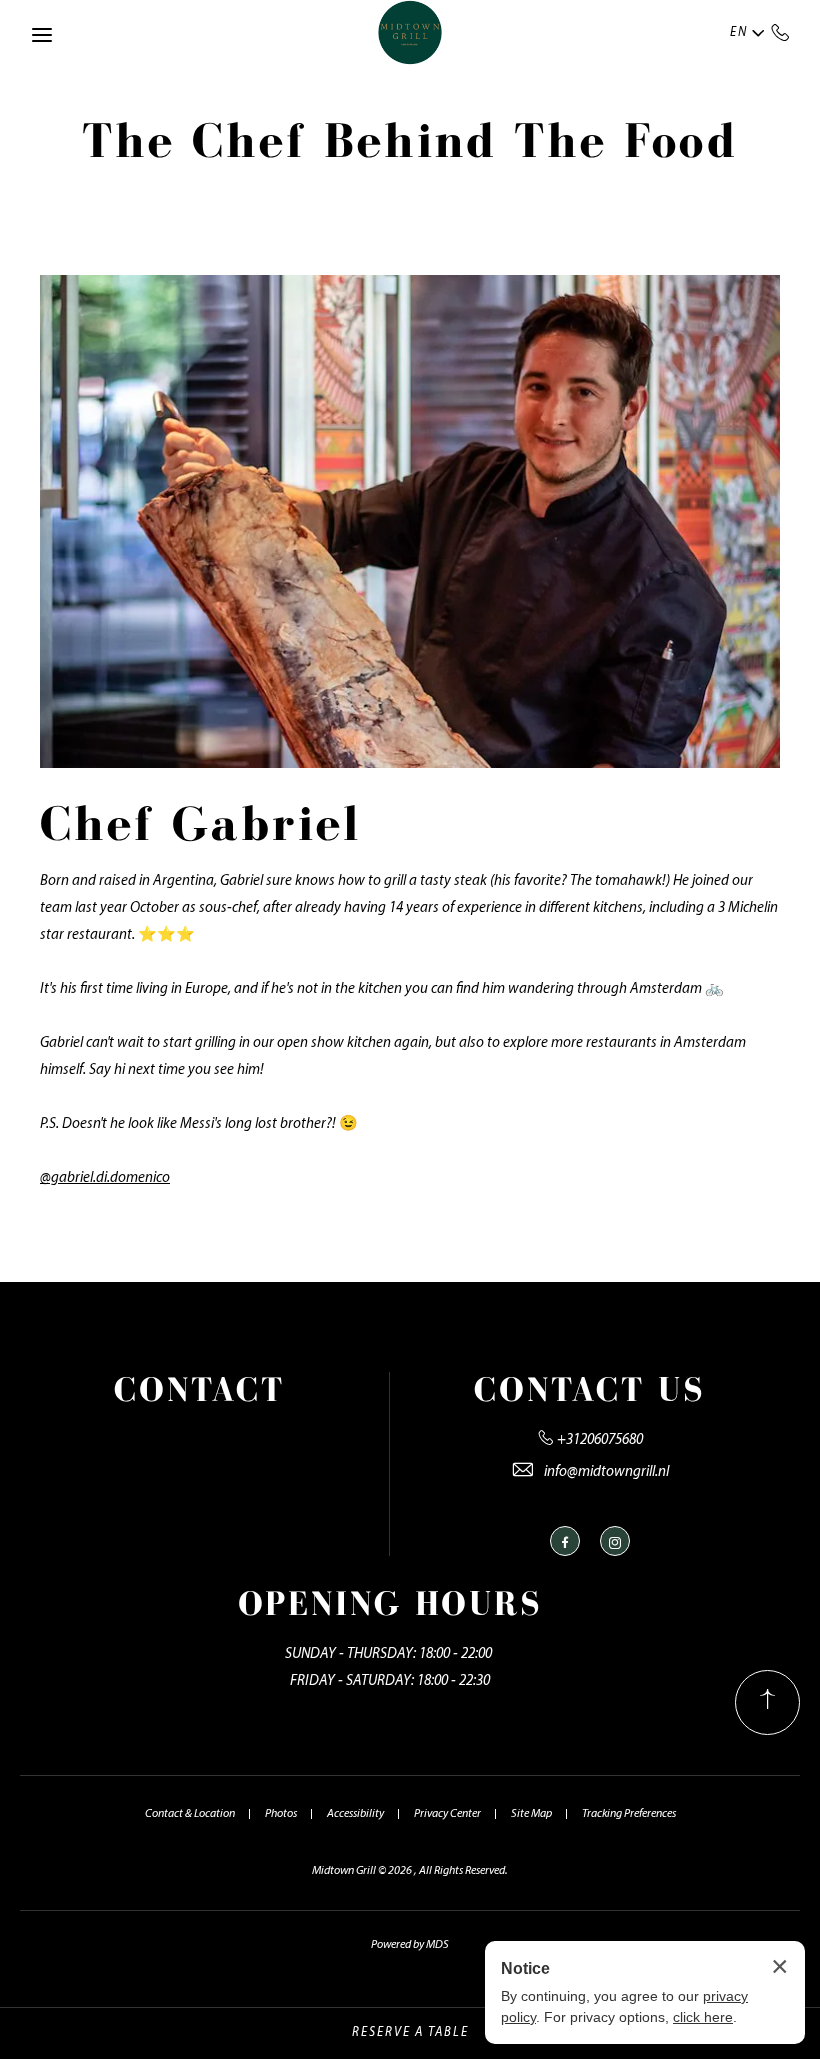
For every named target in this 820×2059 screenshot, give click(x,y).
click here (703, 2017)
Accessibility (355, 1814)
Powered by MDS (410, 1945)
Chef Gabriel (200, 823)
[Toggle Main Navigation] (42, 35)
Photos (281, 1814)
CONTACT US (590, 1389)
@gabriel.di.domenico (105, 1178)
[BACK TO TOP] (767, 1702)
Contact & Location (190, 1814)
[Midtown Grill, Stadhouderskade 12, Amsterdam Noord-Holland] (410, 32)
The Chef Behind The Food (410, 140)
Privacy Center (447, 1814)
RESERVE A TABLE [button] (410, 2032)
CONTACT (199, 1389)
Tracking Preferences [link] (629, 1814)
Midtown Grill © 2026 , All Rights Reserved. (410, 1871)
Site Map (531, 1814)
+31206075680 (780, 32)
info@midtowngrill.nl (606, 1472)
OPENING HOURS (390, 1603)
